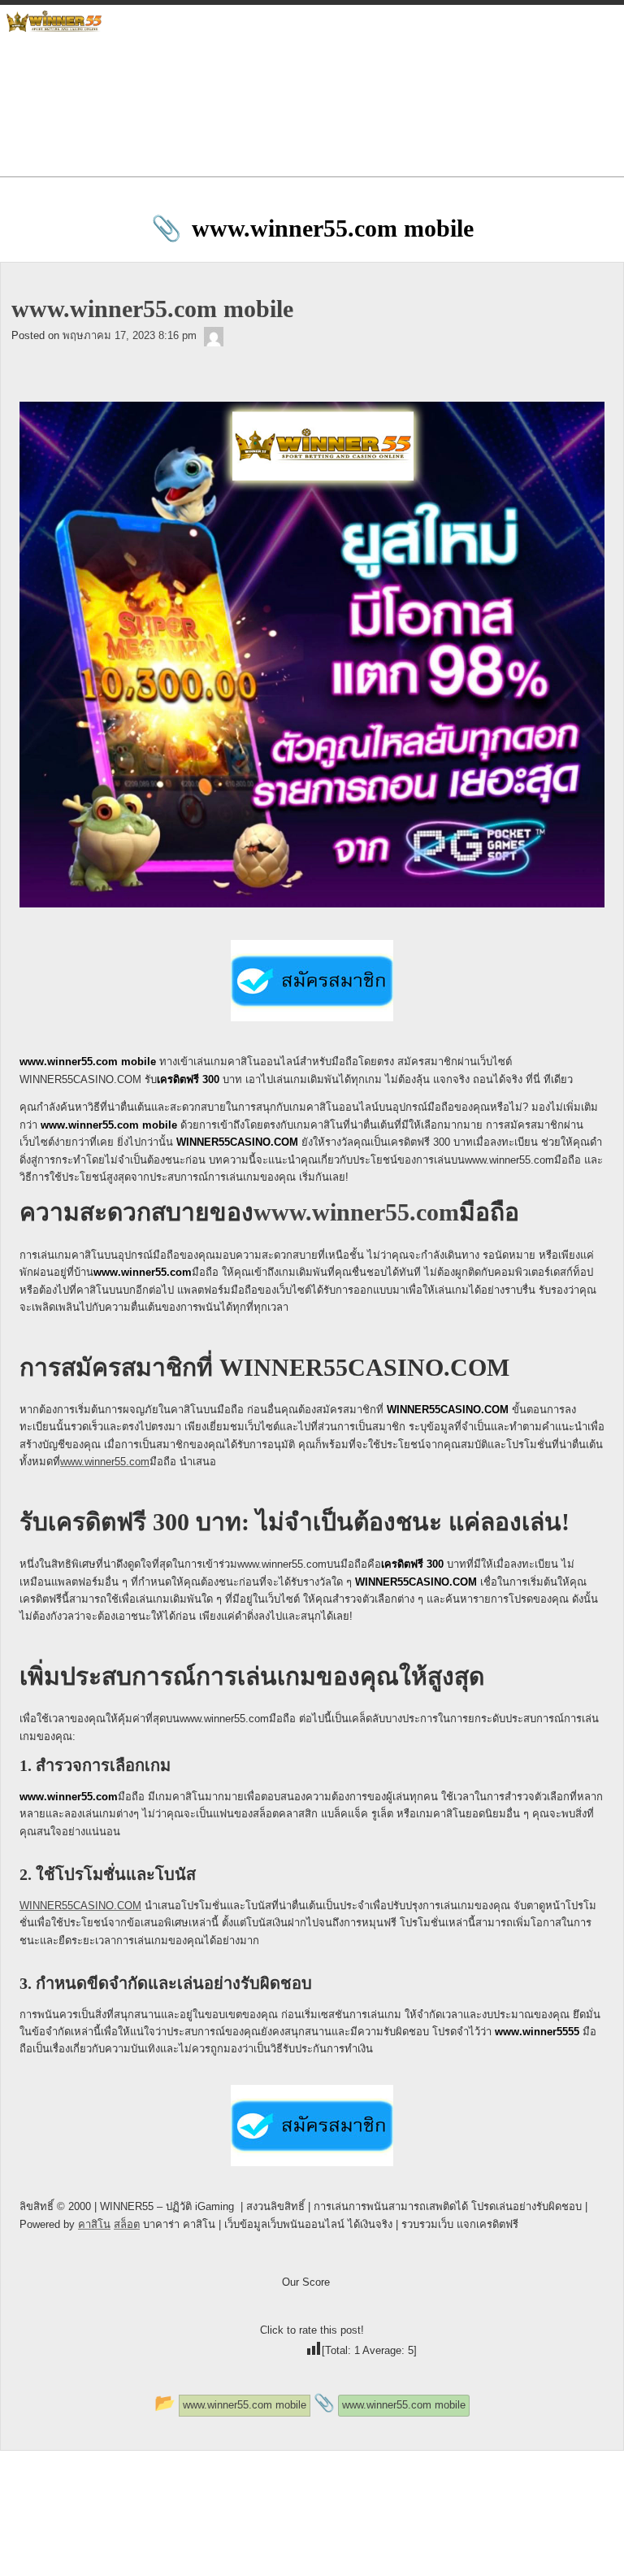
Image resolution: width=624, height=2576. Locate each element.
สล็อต (127, 2224)
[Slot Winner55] (214, 335)
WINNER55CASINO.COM (80, 1906)
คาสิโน (94, 2224)
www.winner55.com (356, 1212)
